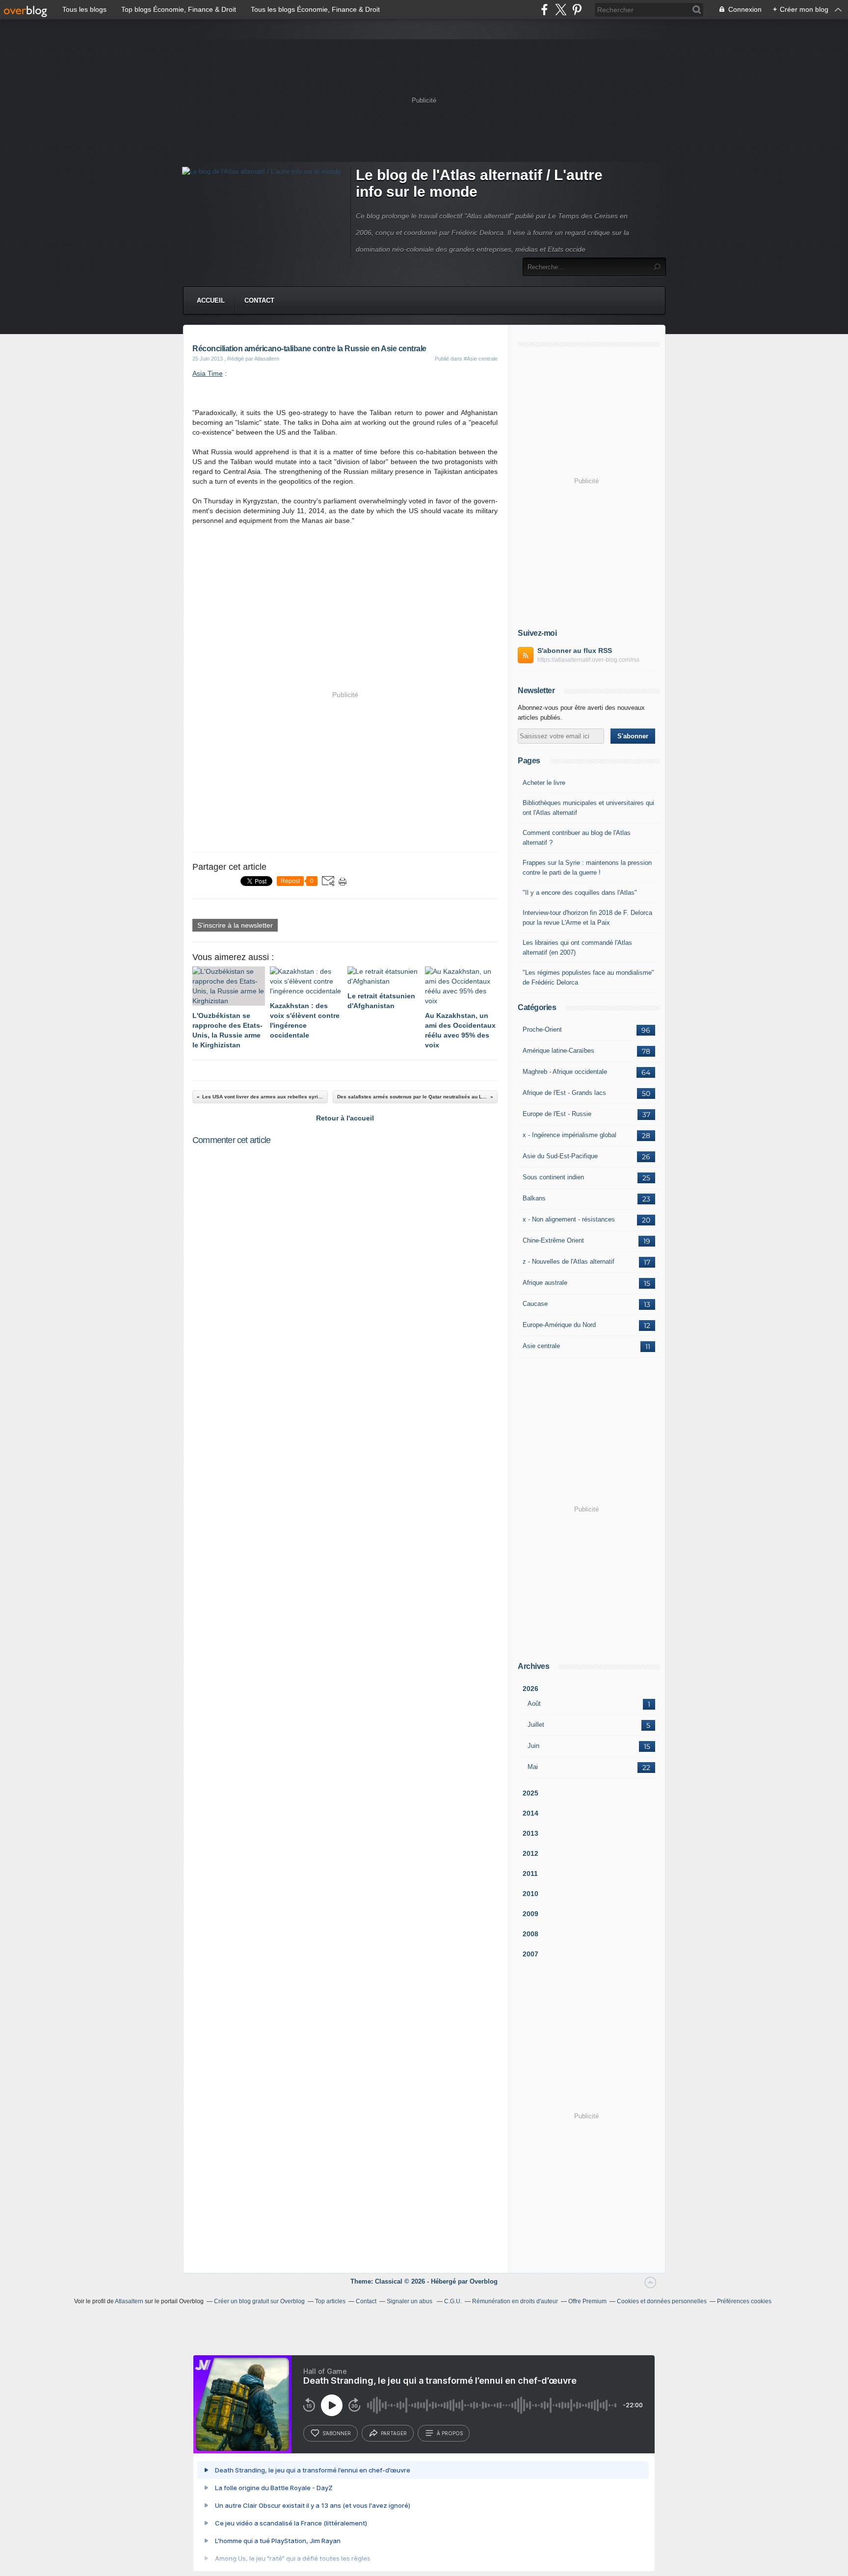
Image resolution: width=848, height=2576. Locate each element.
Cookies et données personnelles (662, 2301)
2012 (530, 1853)
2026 (530, 1689)
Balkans (534, 1198)
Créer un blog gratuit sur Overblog (259, 2301)
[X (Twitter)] (561, 10)
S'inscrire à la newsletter (235, 925)
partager (394, 2433)
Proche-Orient (542, 1029)
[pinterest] (577, 10)
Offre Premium (587, 2301)
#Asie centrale (481, 359)
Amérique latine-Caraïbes (558, 1051)
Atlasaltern (129, 2301)
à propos (450, 2433)
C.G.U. (453, 2301)
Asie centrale (541, 1346)
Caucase (535, 1304)
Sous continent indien (553, 1177)
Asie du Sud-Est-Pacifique (560, 1156)
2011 (530, 1873)
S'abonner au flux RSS (575, 651)
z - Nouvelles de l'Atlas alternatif (569, 1262)
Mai (533, 1767)
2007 (530, 1954)
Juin (533, 1746)
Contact (259, 300)
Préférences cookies (744, 2301)
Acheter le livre (544, 783)
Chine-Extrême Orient (553, 1240)
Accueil (211, 300)
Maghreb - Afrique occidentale (565, 1072)
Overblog (484, 2281)
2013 (530, 1833)
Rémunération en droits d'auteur (515, 2301)
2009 (530, 1914)
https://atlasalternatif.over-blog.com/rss (588, 660)
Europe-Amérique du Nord (559, 1325)
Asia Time (208, 373)
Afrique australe (545, 1283)
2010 (530, 1894)
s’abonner (337, 2433)
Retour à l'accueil (345, 1118)
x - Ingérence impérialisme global (570, 1135)
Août (534, 1704)
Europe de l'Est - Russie (557, 1114)
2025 (530, 1793)
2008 (530, 1934)
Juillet (536, 1725)
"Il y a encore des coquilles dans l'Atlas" (580, 893)
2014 (530, 1813)
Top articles (330, 2301)
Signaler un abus (410, 2301)
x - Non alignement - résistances (569, 1219)
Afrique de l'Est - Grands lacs (564, 1093)
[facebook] (544, 10)
